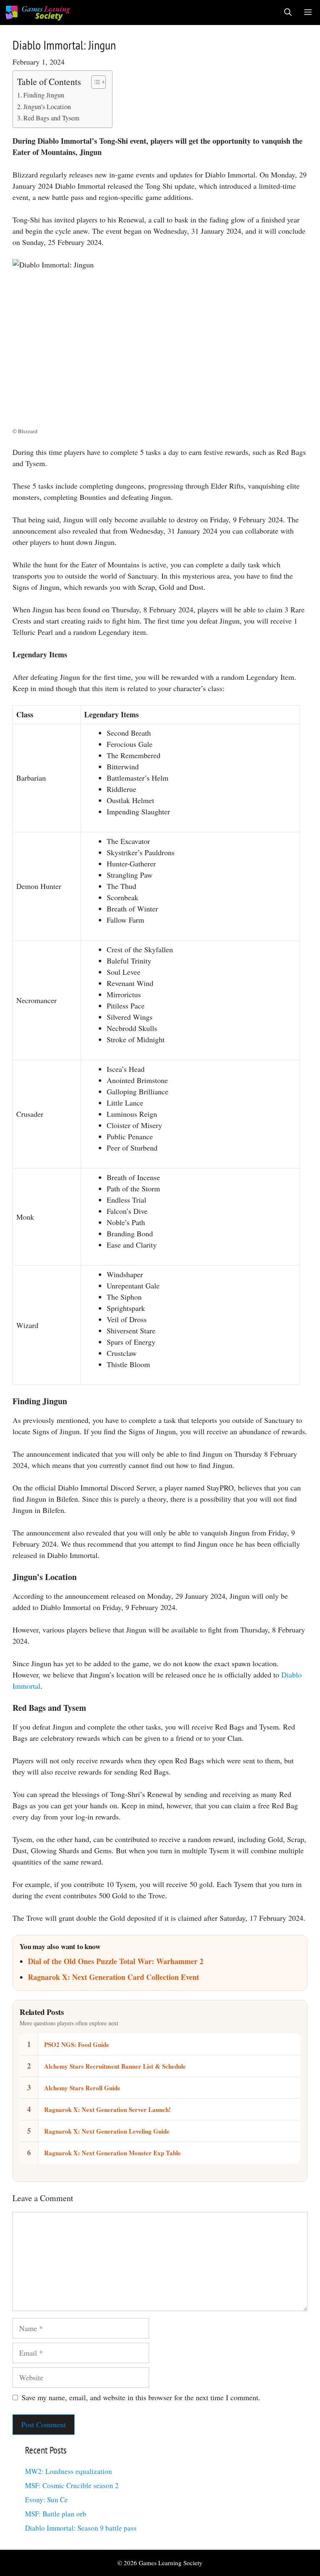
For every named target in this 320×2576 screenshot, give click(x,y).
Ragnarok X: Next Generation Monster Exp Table (112, 2153)
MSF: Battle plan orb (56, 2514)
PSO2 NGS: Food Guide (77, 2044)
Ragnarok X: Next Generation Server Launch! (107, 2109)
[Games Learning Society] (38, 12)
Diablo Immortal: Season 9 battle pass (81, 2528)
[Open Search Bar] (288, 12)
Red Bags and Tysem (51, 118)
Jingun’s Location (47, 107)
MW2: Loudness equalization (69, 2471)
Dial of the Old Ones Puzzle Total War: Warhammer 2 (116, 1961)
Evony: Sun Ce (46, 2500)
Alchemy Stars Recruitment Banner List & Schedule (115, 2066)
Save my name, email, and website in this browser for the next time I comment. (141, 2397)
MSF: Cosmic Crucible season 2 (72, 2485)
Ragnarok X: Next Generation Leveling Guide (107, 2131)
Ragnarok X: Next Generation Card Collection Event (114, 1977)
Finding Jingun (44, 95)
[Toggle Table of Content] (94, 82)
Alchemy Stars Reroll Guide (82, 2088)
